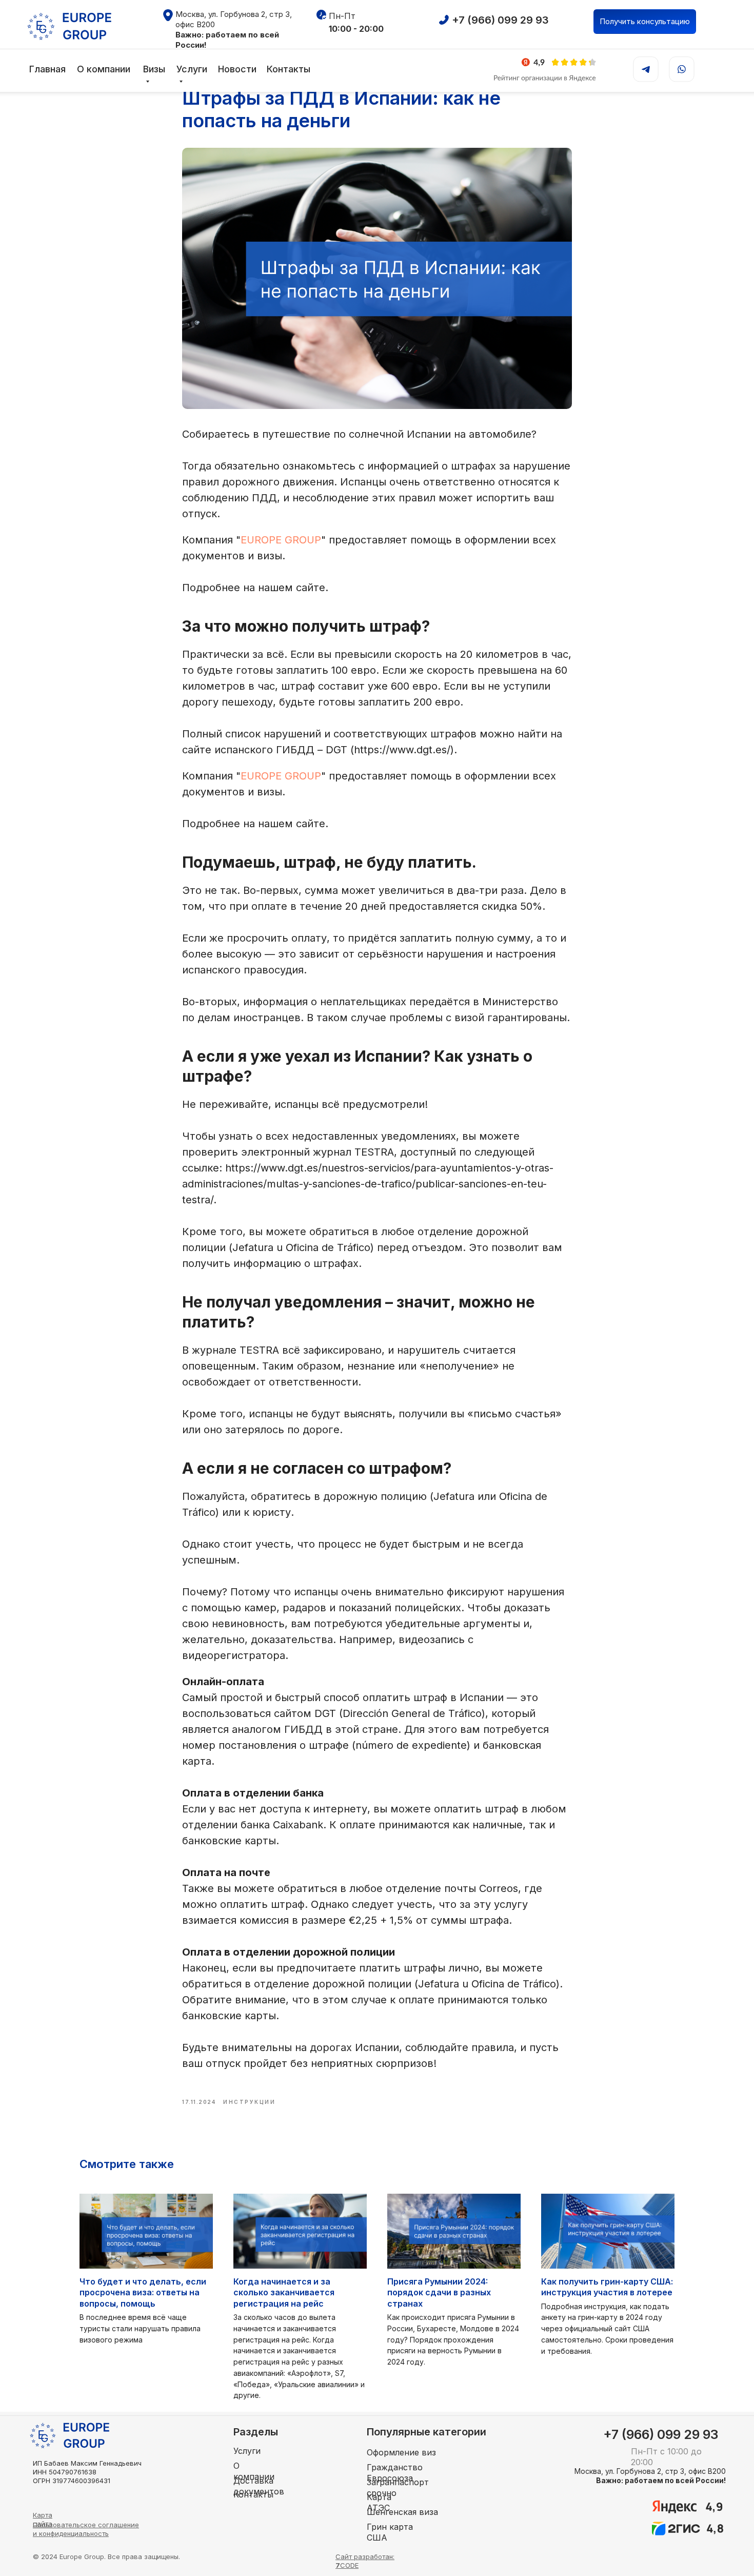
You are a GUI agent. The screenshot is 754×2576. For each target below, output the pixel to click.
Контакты (289, 69)
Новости (237, 69)
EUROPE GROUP (281, 540)
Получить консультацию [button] (645, 21)
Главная (47, 69)
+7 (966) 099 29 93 (500, 20)
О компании (104, 69)
